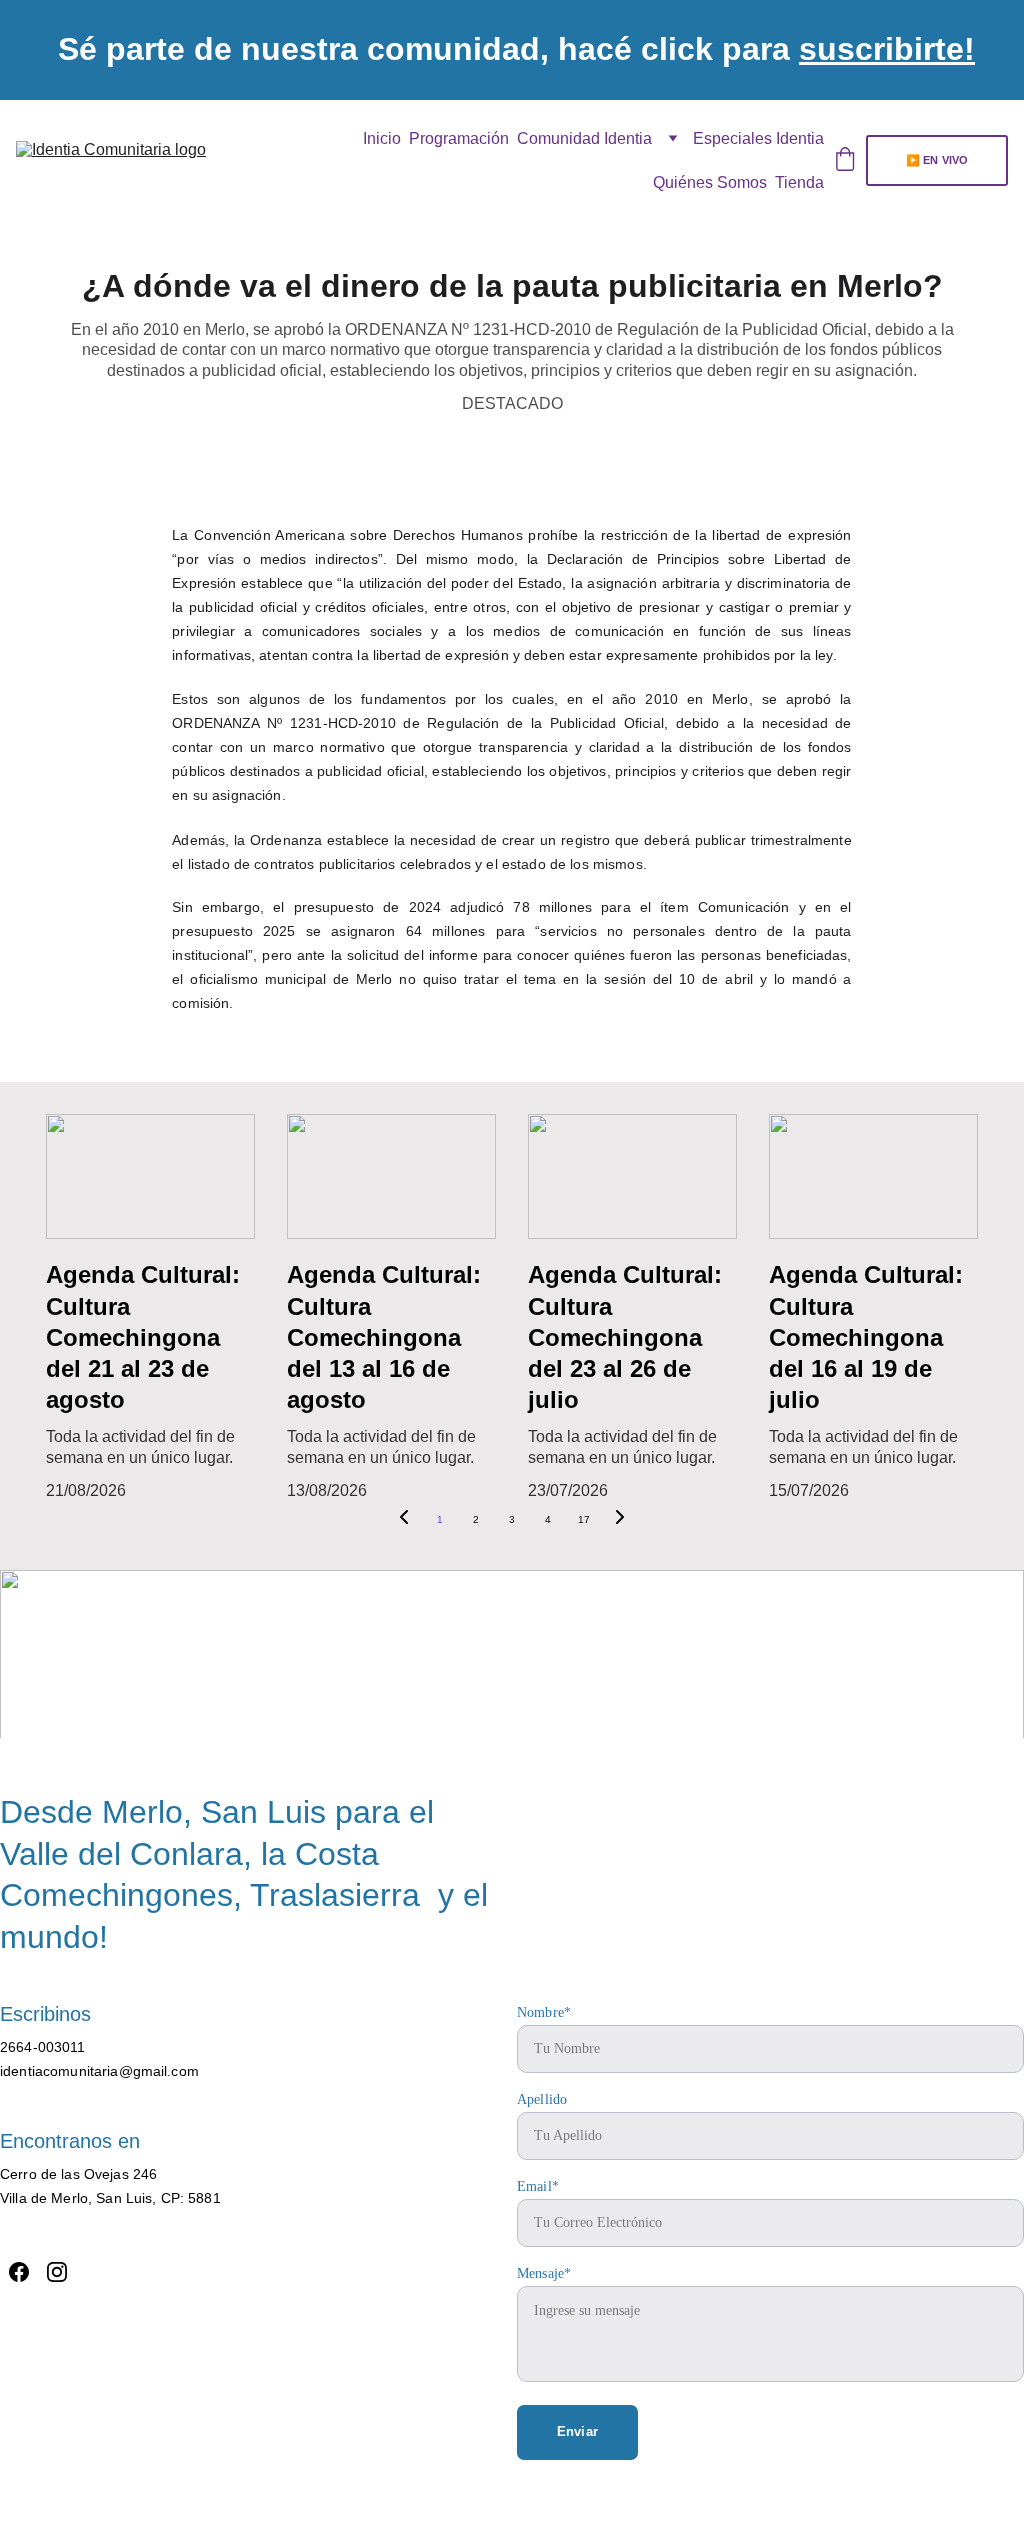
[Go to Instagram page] (512, 1689)
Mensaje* (544, 2273)
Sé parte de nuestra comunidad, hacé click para (428, 49)
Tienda (799, 182)
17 (584, 1519)
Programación (459, 138)
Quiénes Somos (710, 182)
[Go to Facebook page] (467, 1689)
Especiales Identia (758, 138)
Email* (538, 2186)
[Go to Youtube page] (556, 1689)
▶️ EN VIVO (937, 160)
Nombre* (544, 2012)
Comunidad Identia (584, 138)
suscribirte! (887, 49)
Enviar (577, 2431)
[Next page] (620, 1520)
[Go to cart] (845, 161)
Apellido (542, 2099)
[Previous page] (404, 1520)
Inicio (382, 138)
